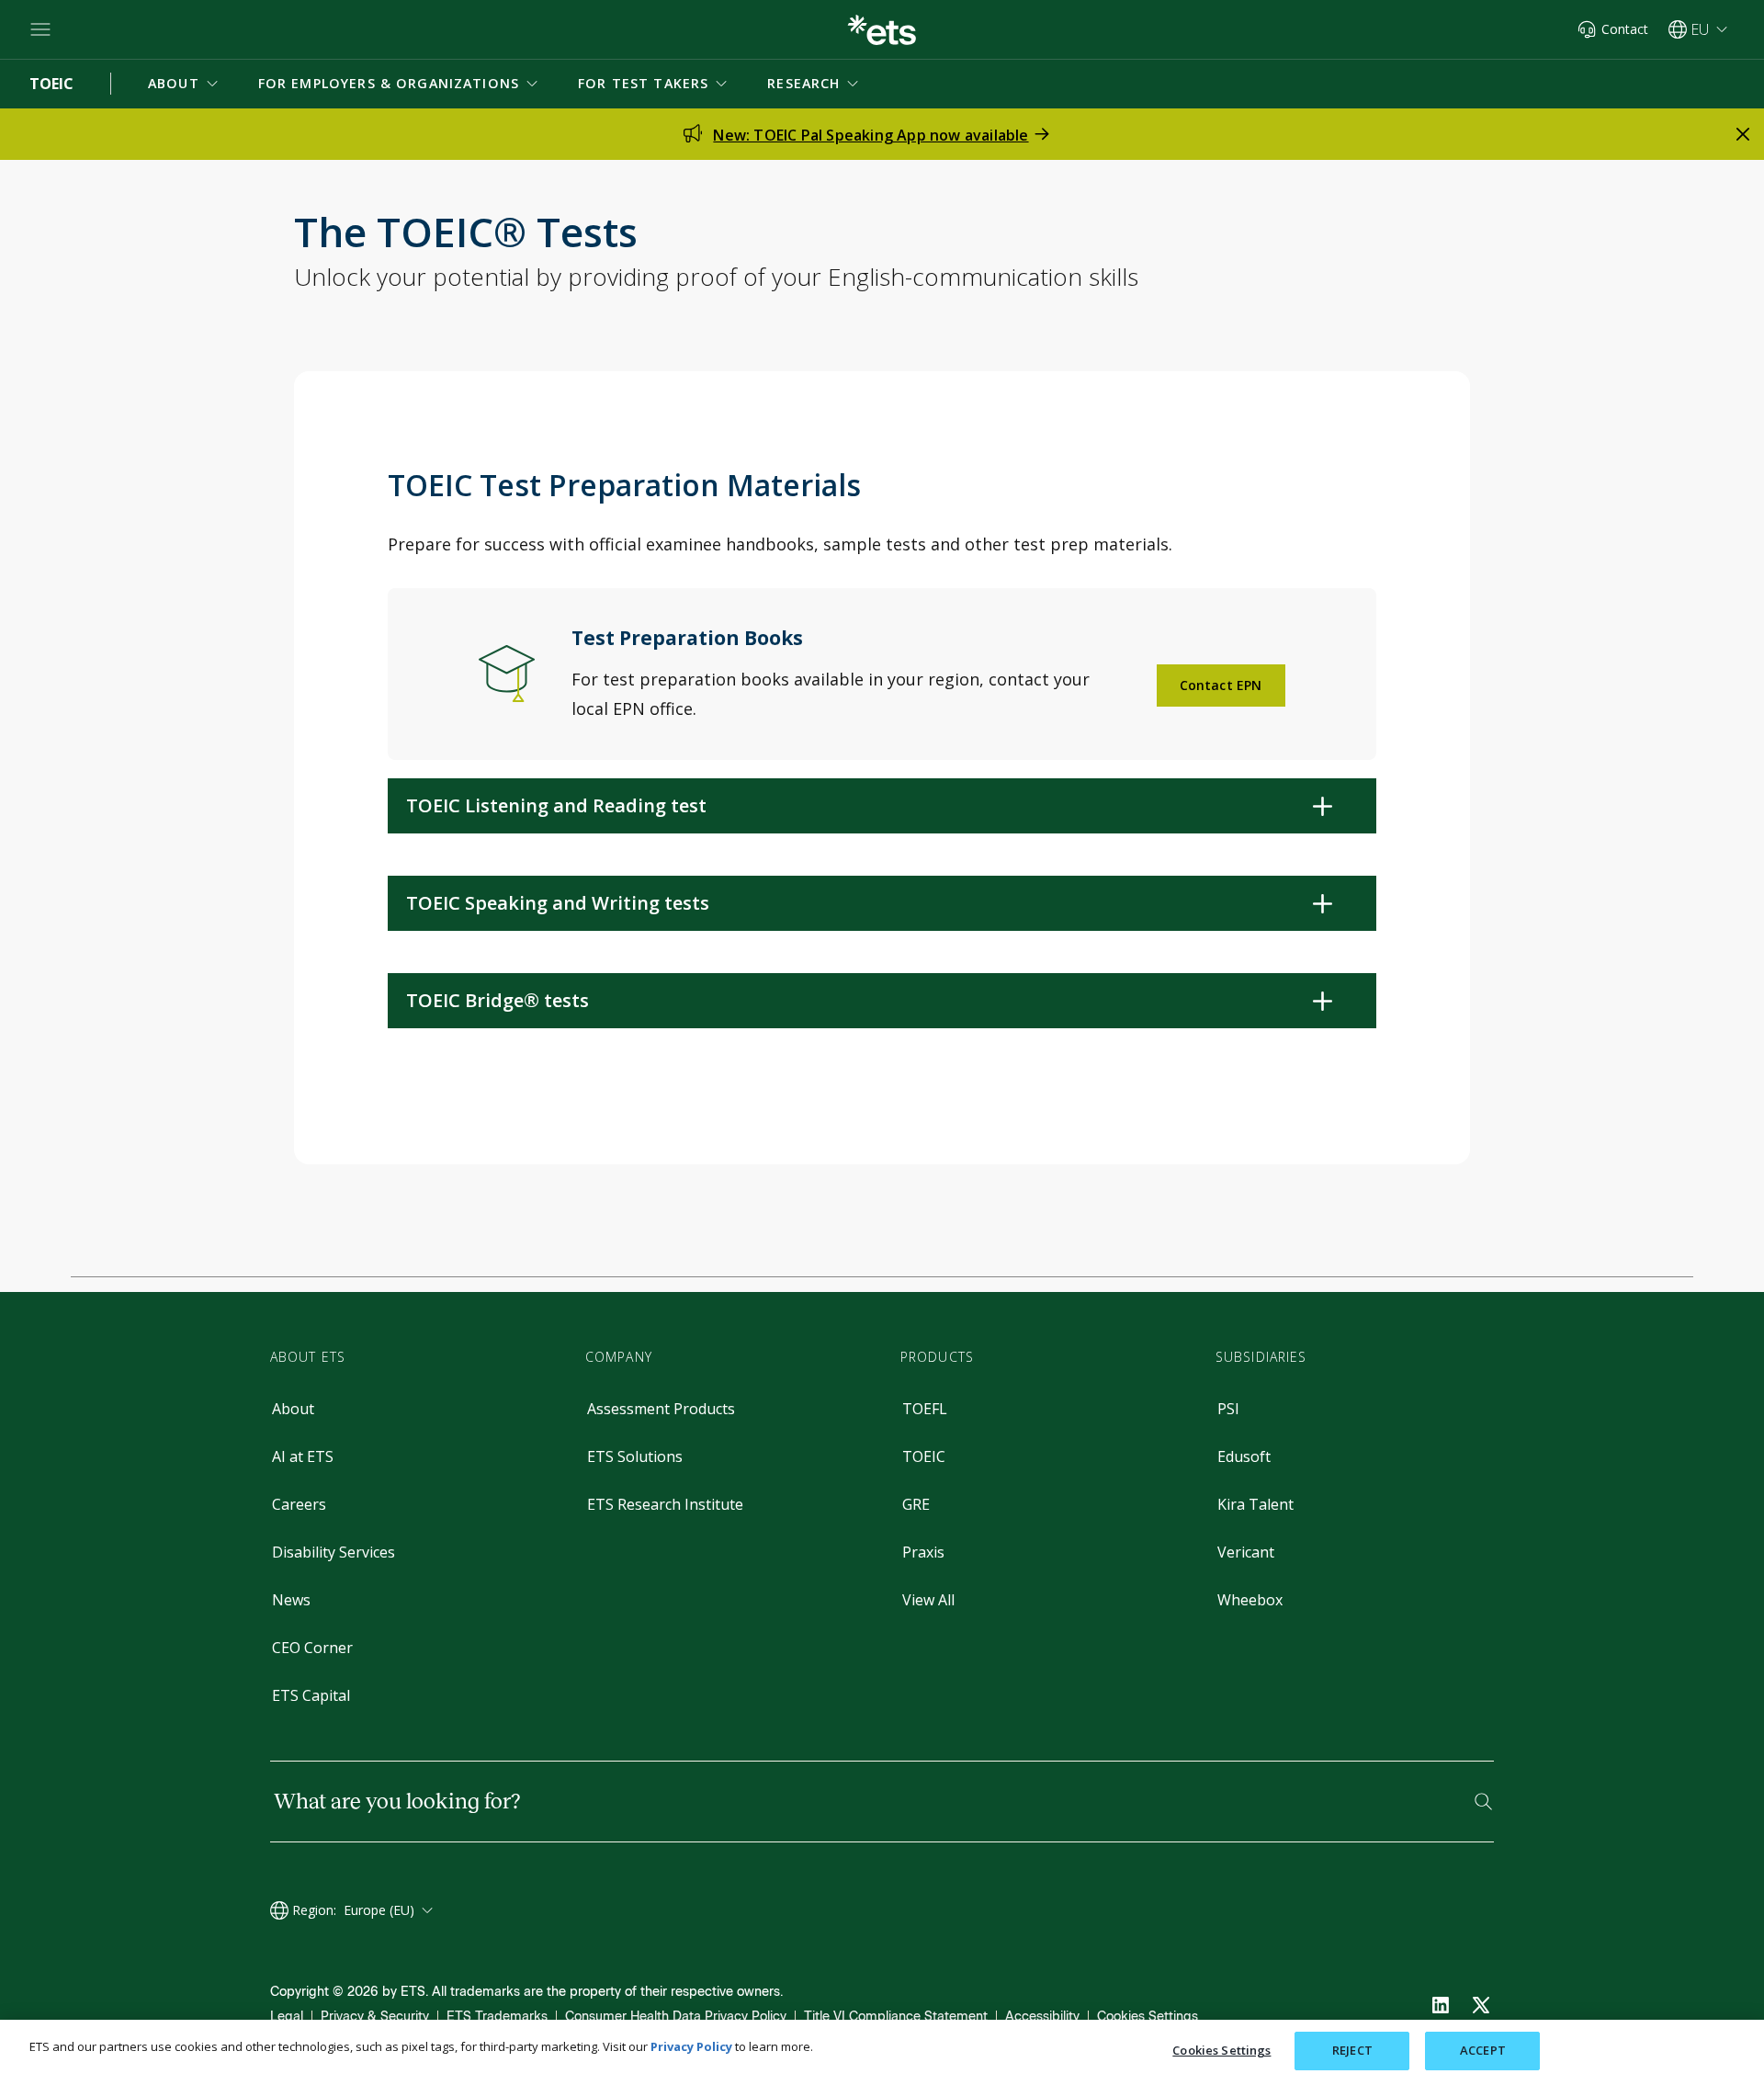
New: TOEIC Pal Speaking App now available (871, 135)
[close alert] (1743, 134)
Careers (299, 1504)
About (293, 1409)
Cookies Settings (1148, 2017)
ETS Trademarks (497, 2017)
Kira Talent (1255, 1504)
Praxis (923, 1552)
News (291, 1600)
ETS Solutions (635, 1456)
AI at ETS (303, 1456)
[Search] (1483, 1802)
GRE (916, 1504)
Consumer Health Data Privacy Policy (676, 2017)
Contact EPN (1221, 685)
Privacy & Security (375, 2017)
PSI (1228, 1409)
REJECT (1352, 2050)
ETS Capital (311, 1695)
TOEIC (924, 1456)
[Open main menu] (40, 29)
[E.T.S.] (882, 30)
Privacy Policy (691, 2046)
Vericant (1246, 1552)
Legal (287, 2017)
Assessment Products (661, 1409)
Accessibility (1042, 2017)
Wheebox (1250, 1600)
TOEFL (925, 1409)
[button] (185, 84)
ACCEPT (1483, 2050)
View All (928, 1600)
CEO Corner (312, 1648)
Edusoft (1244, 1456)
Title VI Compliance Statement (896, 2017)
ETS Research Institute (665, 1504)
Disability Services (334, 1552)
